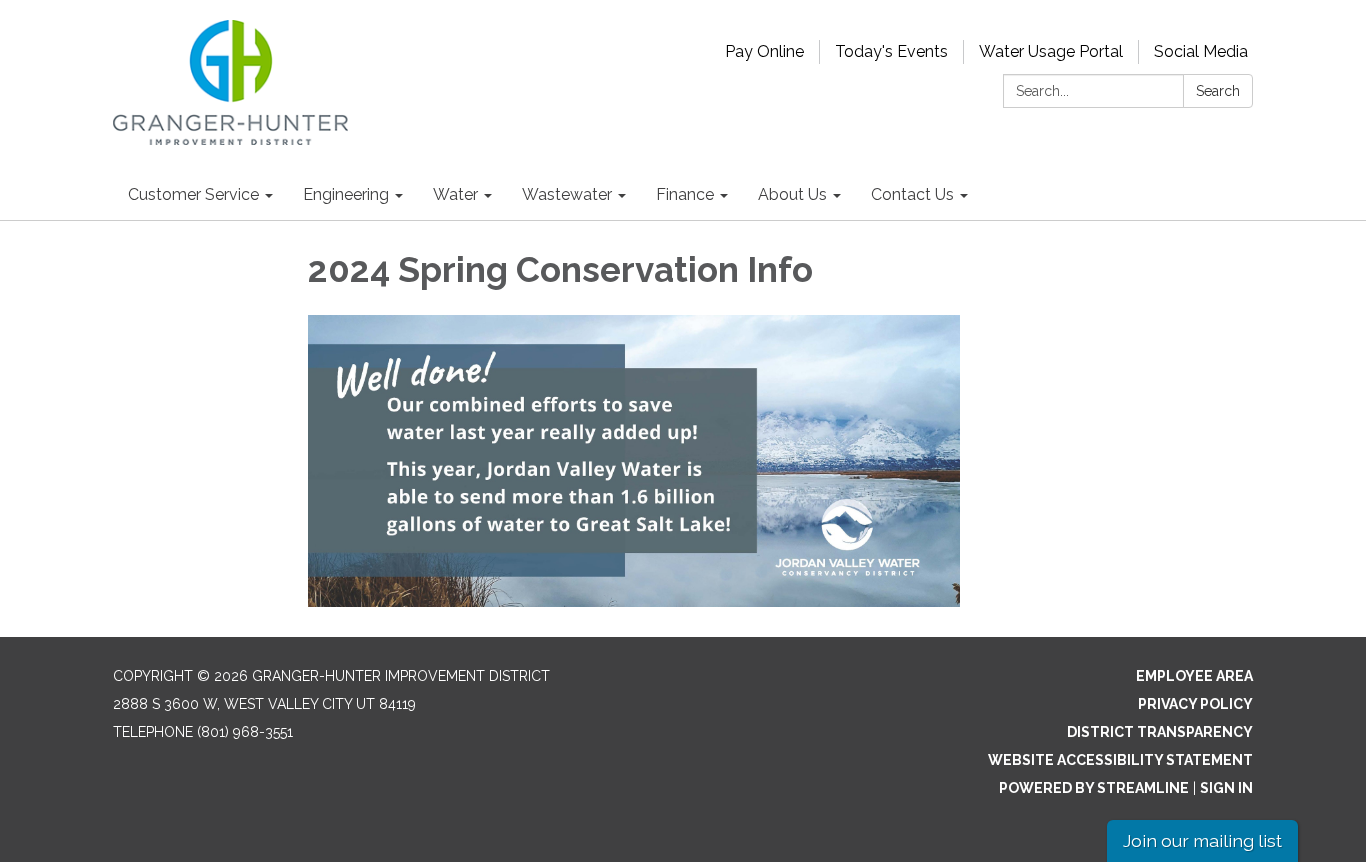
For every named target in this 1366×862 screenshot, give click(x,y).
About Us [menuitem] (792, 194)
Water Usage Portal (1051, 51)
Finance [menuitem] (685, 194)
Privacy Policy (1195, 704)
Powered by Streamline (1094, 788)
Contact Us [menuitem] (912, 194)
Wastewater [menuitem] (567, 194)
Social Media (1201, 51)
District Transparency (1160, 732)
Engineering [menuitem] (346, 194)
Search (1218, 91)
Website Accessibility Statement (1120, 760)
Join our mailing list (1202, 840)
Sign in (1226, 788)
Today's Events (891, 51)
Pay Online (764, 51)
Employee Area (1194, 676)
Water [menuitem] (455, 194)
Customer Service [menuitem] (193, 194)
